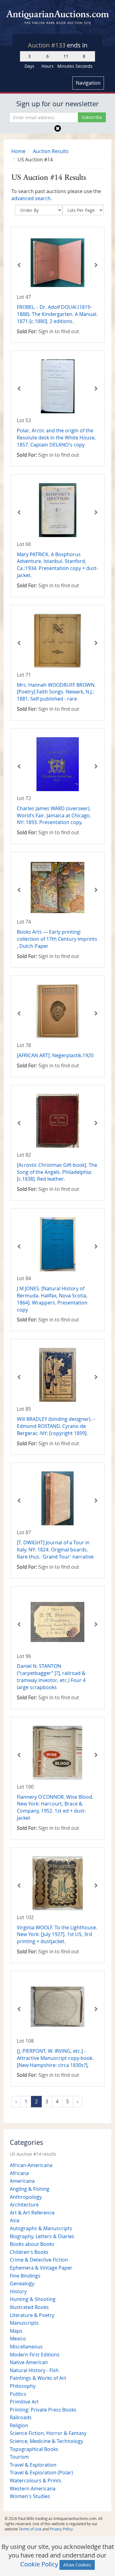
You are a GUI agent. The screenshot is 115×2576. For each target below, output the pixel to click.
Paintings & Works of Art (38, 2378)
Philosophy (23, 2386)
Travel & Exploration (33, 2465)
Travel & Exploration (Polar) (41, 2473)
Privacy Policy (61, 2529)
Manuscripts (24, 2323)
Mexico (18, 2339)
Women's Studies (30, 2496)
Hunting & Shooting (33, 2299)
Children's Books (29, 2252)
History (18, 2291)
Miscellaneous (26, 2347)
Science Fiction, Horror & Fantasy (48, 2433)
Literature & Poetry (32, 2315)
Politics (18, 2394)
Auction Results (51, 151)
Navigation (88, 83)
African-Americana (31, 2165)
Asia (15, 2220)
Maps (16, 2331)
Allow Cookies (77, 2565)
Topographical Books (34, 2449)
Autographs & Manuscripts (41, 2228)
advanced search (31, 198)
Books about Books (32, 2244)
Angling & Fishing (30, 2189)
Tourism (19, 2457)
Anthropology (26, 2197)
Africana (19, 2173)
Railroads (21, 2417)
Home (18, 151)
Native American (29, 2362)
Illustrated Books (29, 2307)
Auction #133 (47, 45)
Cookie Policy (39, 2564)
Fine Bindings (25, 2276)
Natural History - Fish (34, 2370)
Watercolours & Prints (36, 2481)
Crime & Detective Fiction (39, 2260)
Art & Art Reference (32, 2213)
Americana (22, 2181)
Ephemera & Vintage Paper (41, 2268)
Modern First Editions (35, 2355)
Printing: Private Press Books (43, 2410)
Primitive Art (24, 2402)
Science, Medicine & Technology (46, 2441)
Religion (19, 2425)
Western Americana (33, 2489)
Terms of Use (30, 2529)
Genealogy (22, 2283)
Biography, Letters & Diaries (42, 2236)
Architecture (24, 2205)
